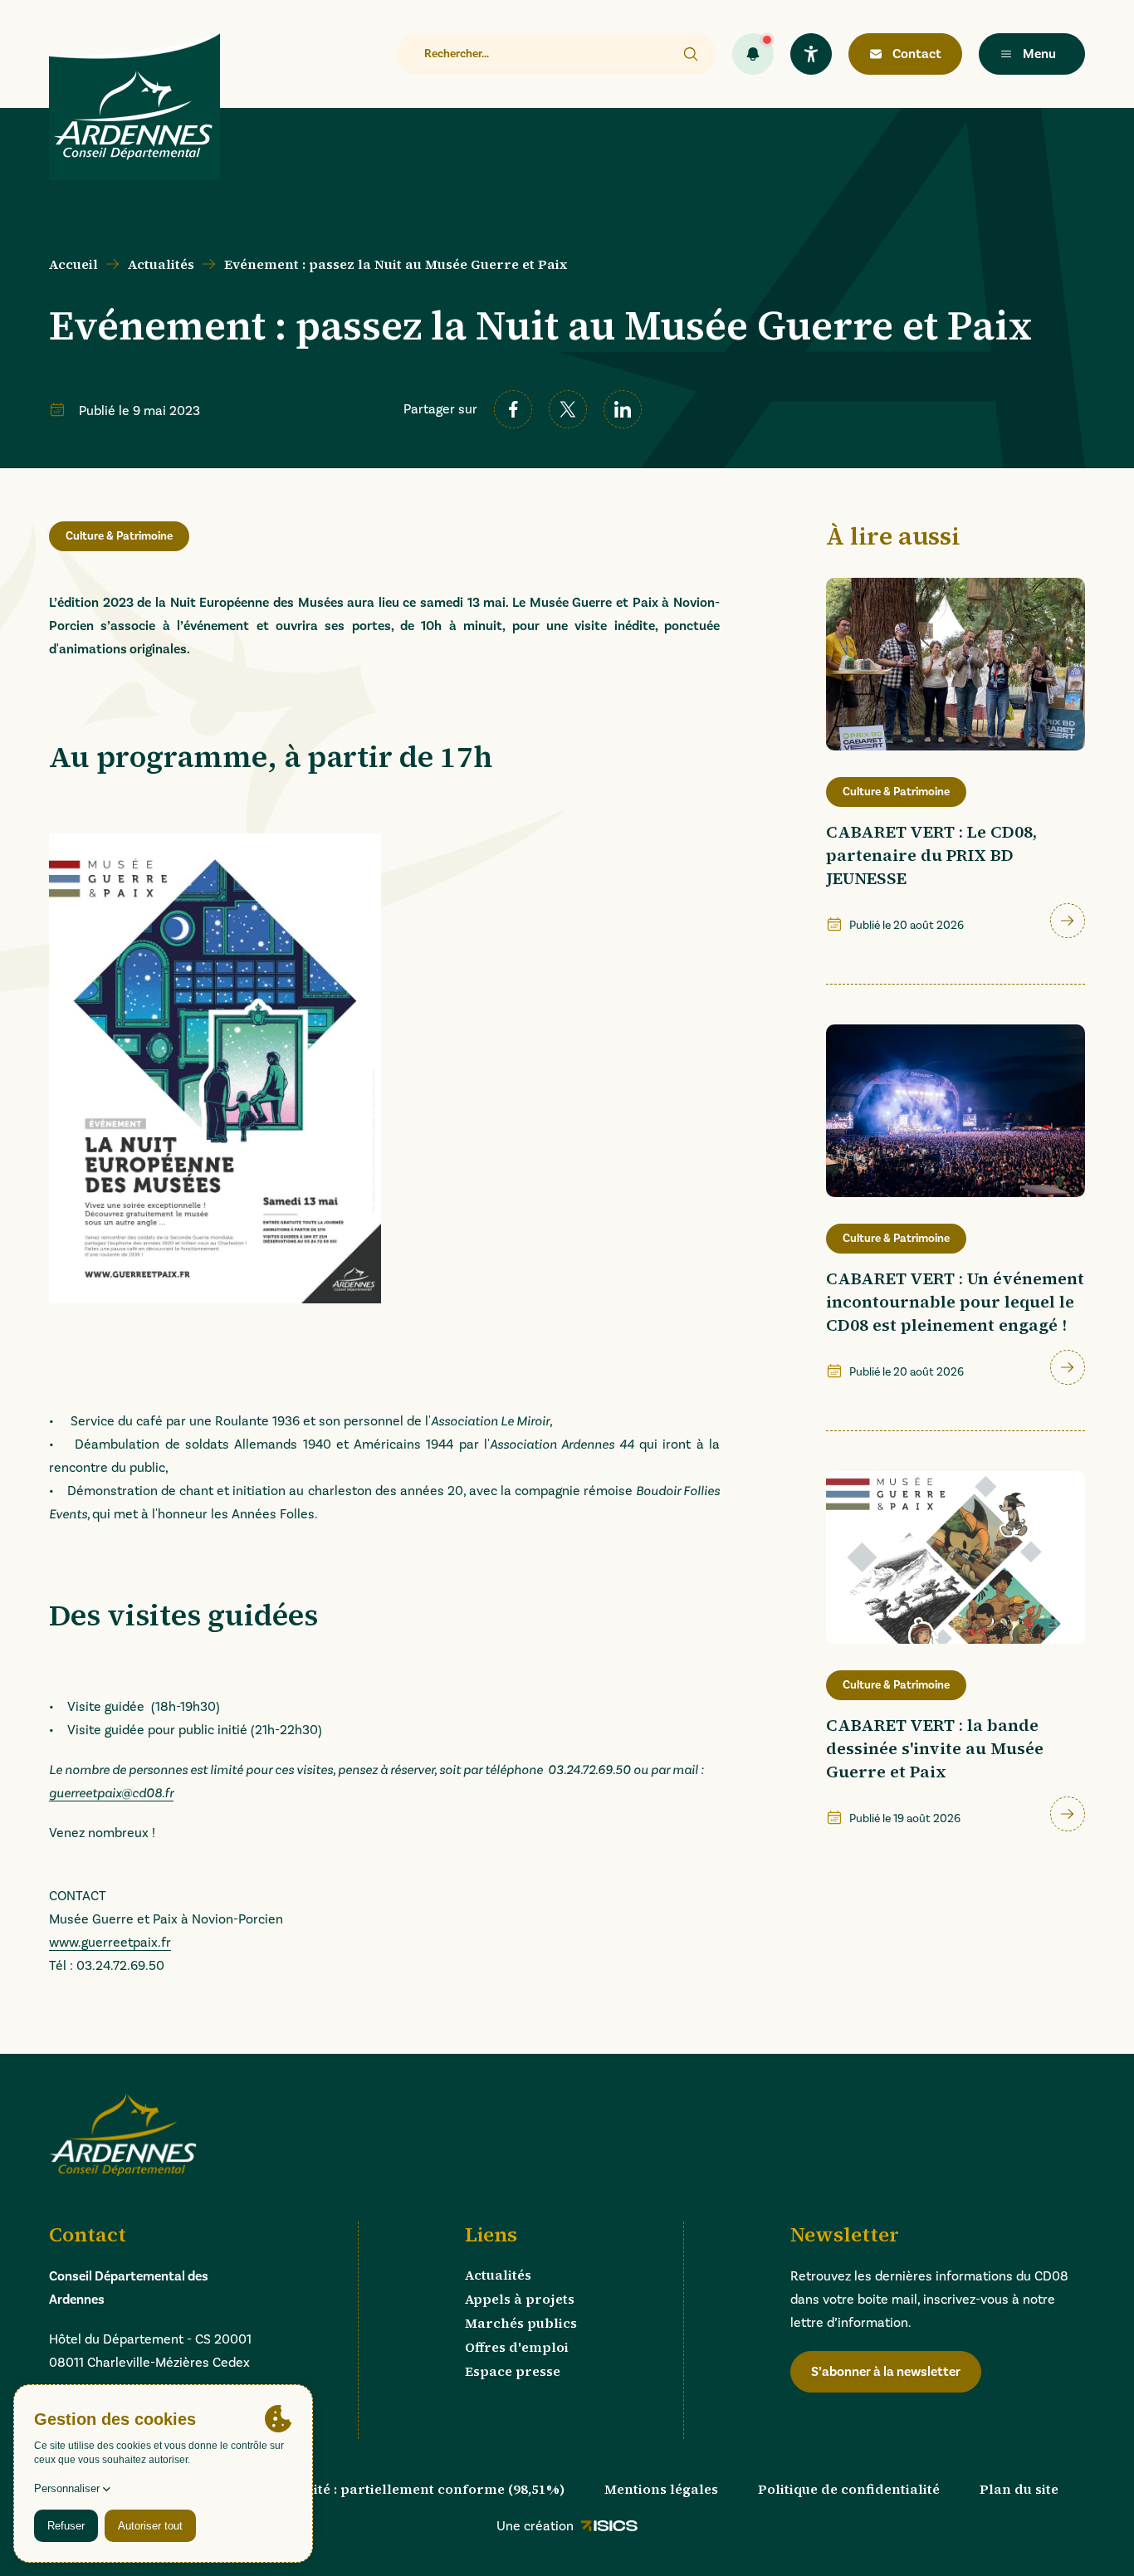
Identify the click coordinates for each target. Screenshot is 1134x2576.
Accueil (73, 264)
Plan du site (1019, 2489)
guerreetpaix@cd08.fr (111, 1793)
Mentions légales (661, 2489)
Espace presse (513, 2371)
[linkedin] (623, 409)
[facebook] (513, 409)
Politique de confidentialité (849, 2489)
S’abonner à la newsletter (886, 2371)
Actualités (161, 264)
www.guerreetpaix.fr (110, 1942)
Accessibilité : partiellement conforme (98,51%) (406, 2489)
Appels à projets (520, 2299)
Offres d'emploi (517, 2347)
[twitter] (568, 409)
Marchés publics (521, 2323)
